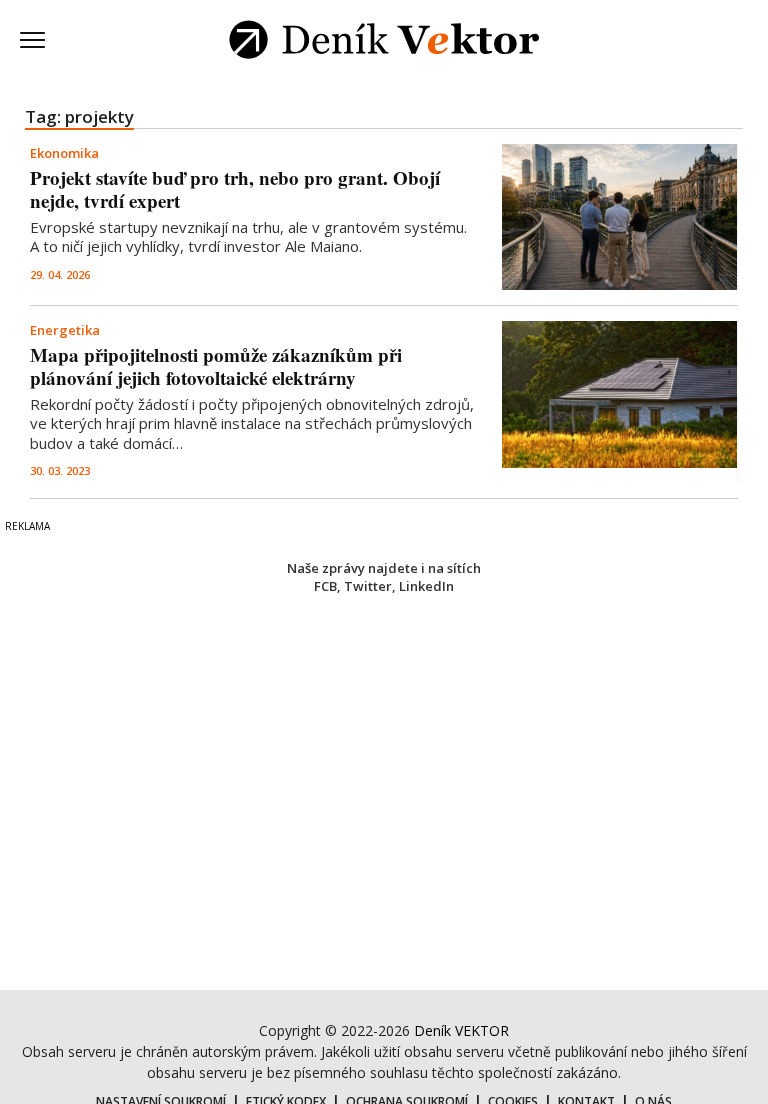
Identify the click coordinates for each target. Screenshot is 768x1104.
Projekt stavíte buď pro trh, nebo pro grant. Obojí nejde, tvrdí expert (235, 189)
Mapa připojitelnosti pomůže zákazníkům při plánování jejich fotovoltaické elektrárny (216, 366)
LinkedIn (426, 586)
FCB (325, 586)
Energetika (65, 330)
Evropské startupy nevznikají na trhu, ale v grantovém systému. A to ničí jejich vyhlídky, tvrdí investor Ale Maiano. (248, 237)
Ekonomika (64, 153)
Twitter (368, 586)
